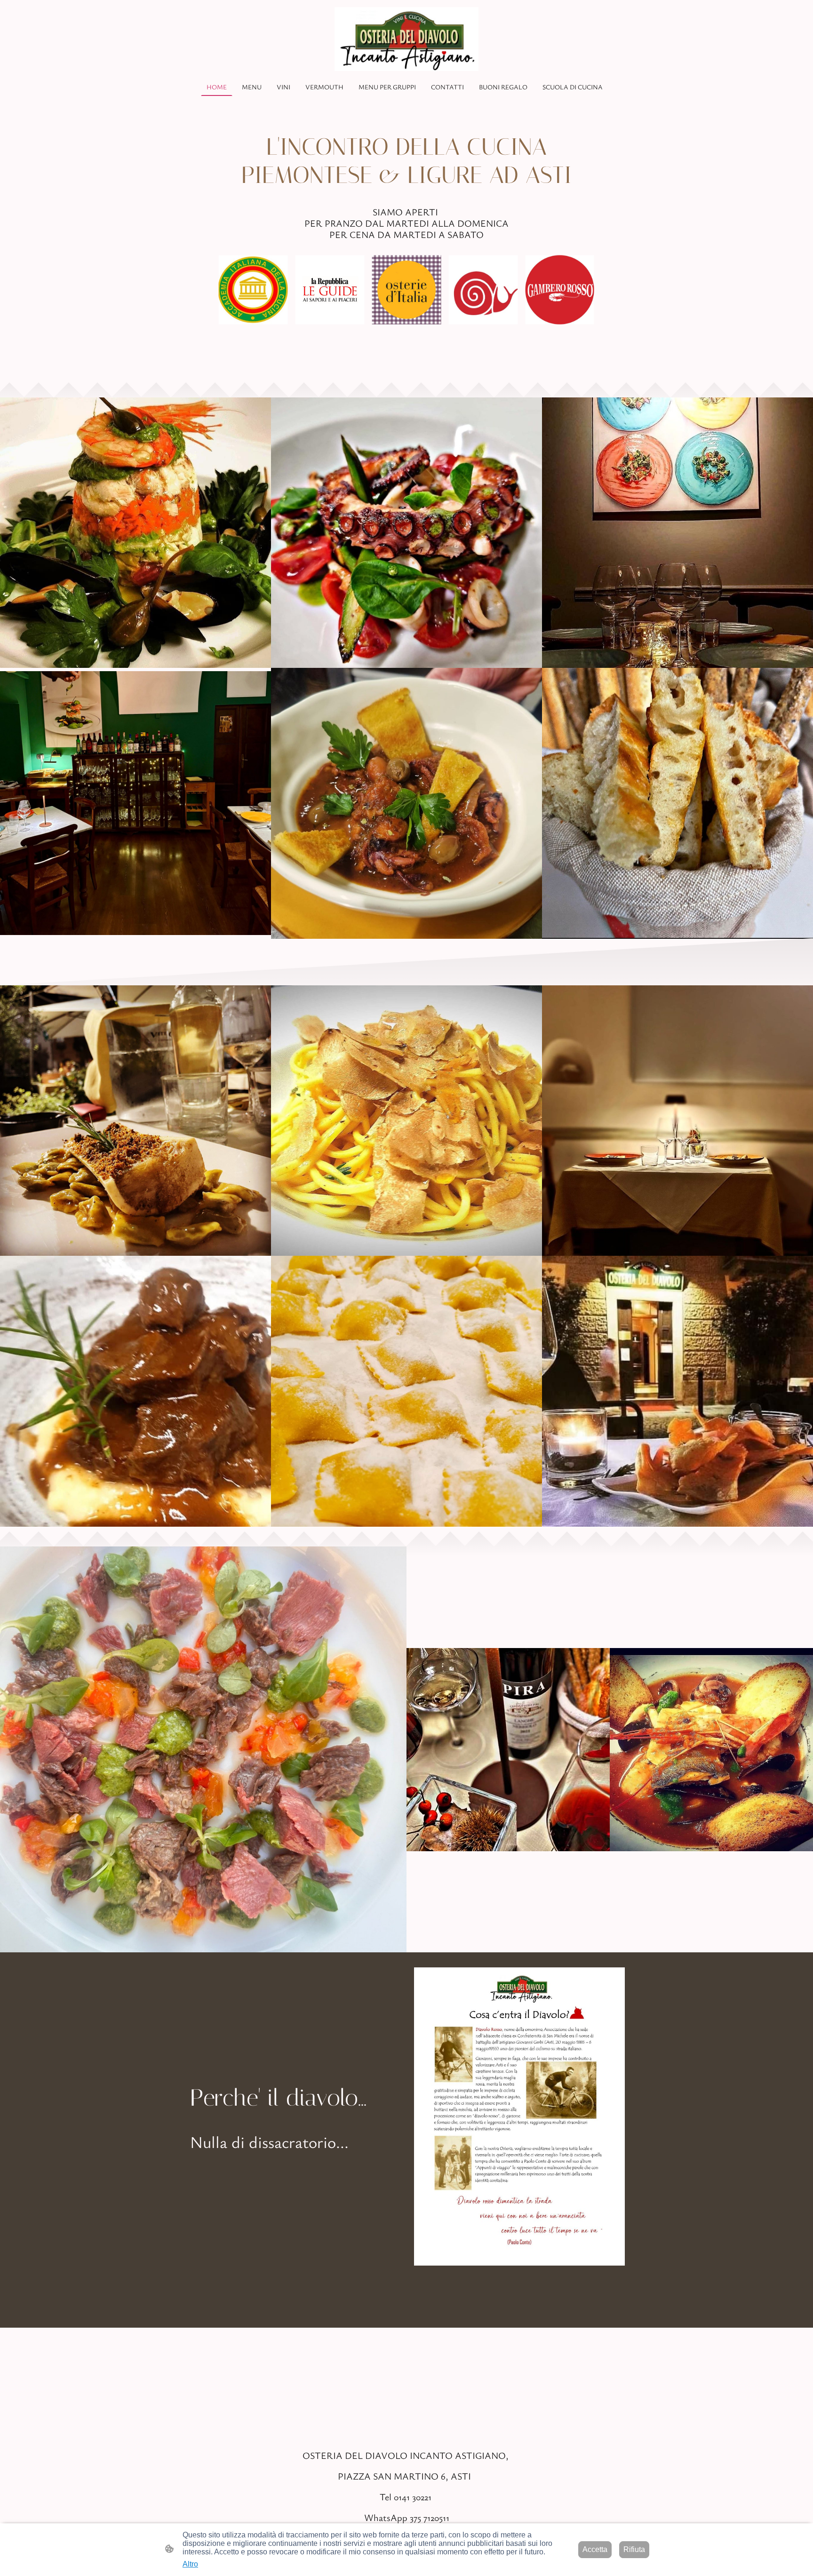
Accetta (595, 2549)
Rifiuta (634, 2549)
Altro (190, 2564)
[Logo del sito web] (407, 39)
